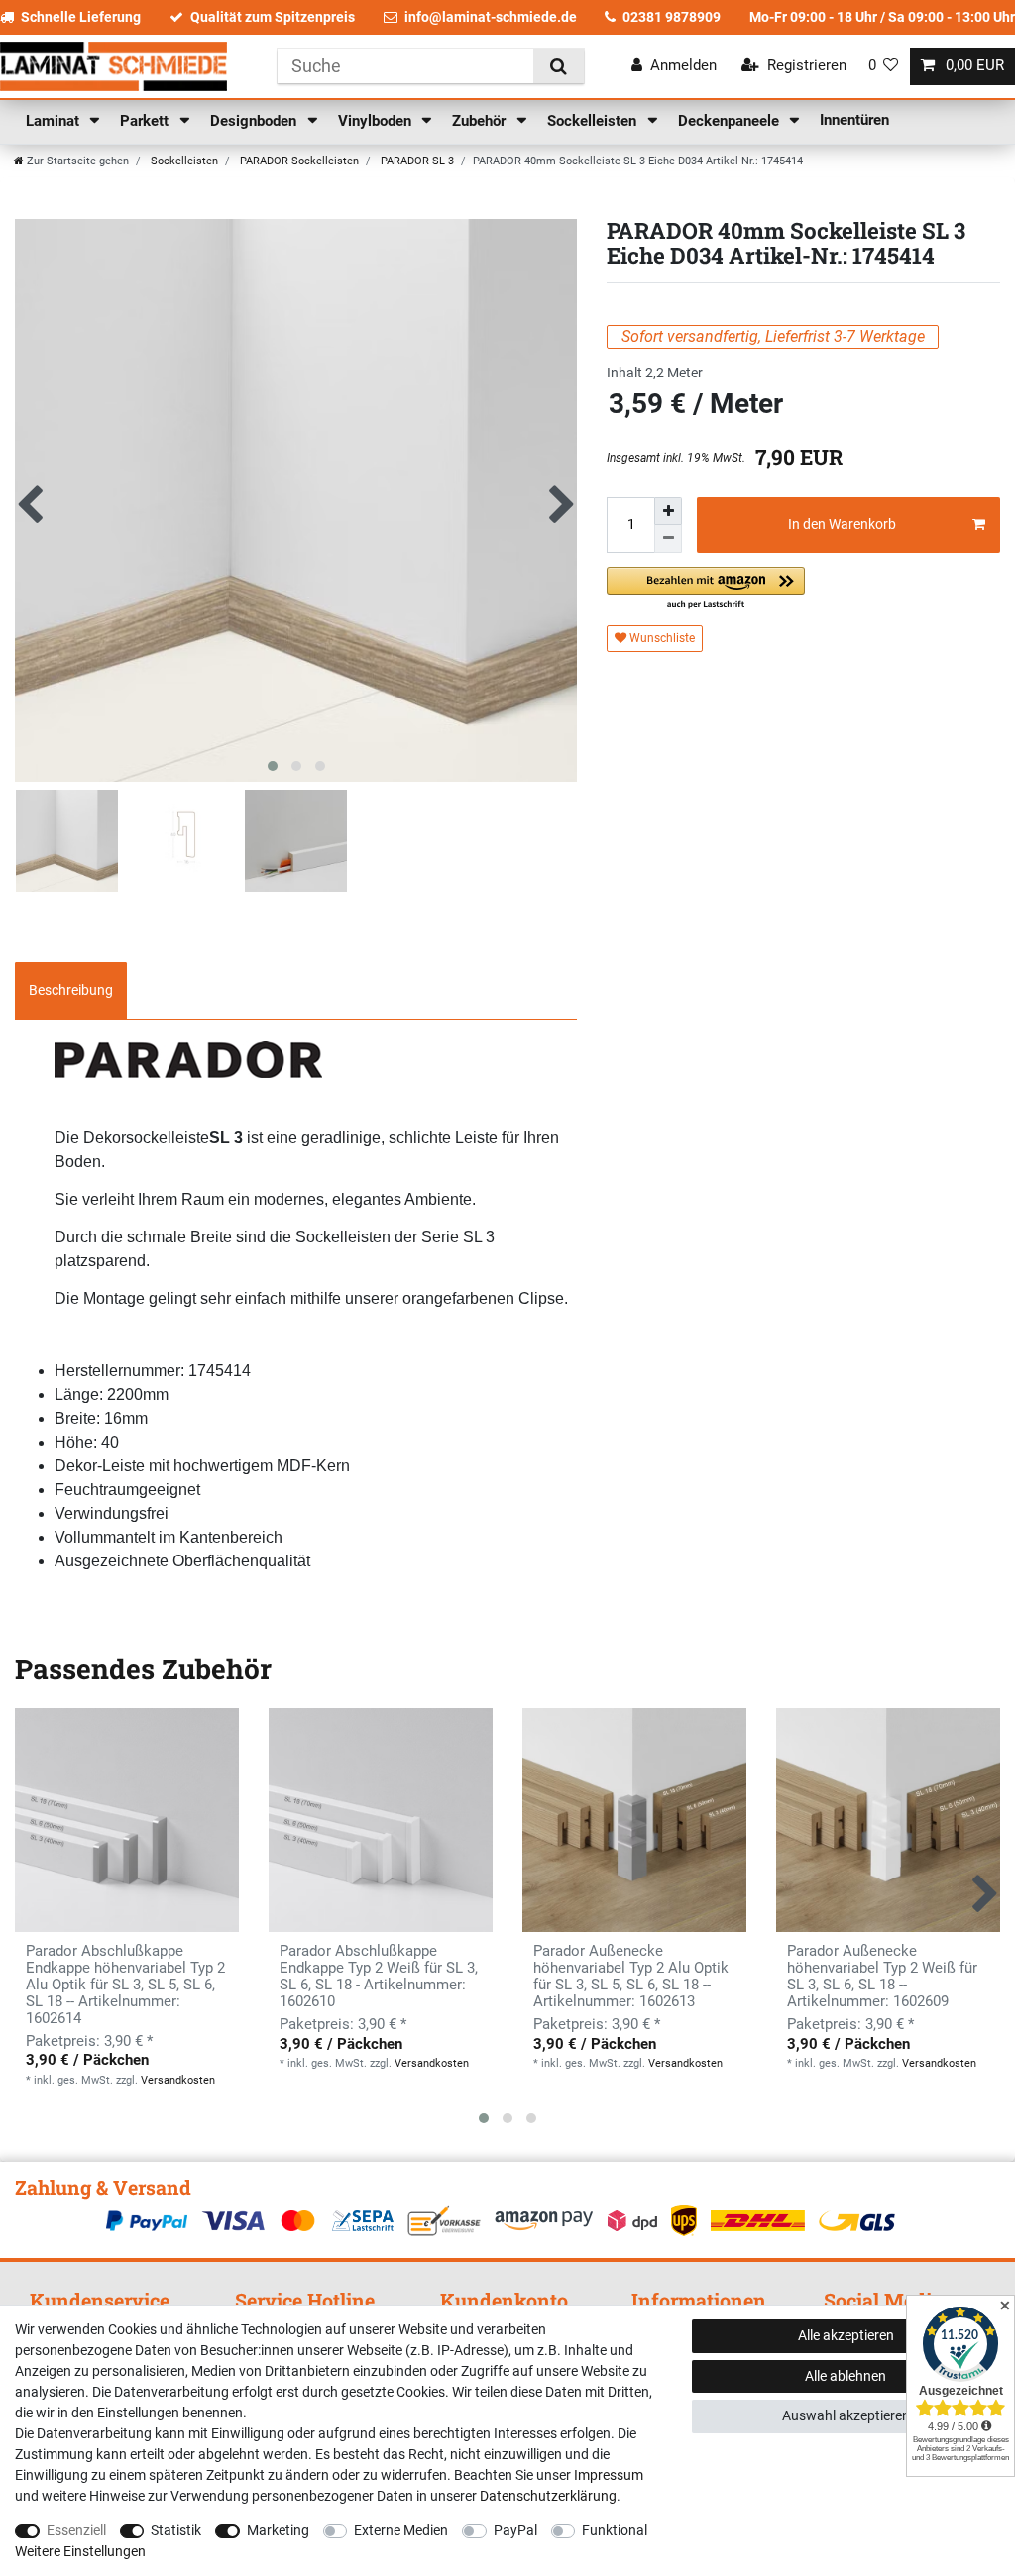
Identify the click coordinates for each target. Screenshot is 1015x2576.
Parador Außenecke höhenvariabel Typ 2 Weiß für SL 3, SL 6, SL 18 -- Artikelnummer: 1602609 (882, 1977)
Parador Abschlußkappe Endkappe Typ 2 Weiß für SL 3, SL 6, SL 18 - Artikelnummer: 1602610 (379, 1977)
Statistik (176, 2530)
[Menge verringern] (668, 539)
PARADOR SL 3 (416, 161)
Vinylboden (377, 121)
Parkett (146, 121)
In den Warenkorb (842, 524)
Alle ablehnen (846, 2376)
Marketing (278, 2530)
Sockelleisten (594, 121)
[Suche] (559, 66)
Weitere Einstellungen (80, 2551)
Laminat (55, 121)
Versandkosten (178, 2080)
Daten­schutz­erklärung (548, 2496)
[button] (706, 589)
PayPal (515, 2530)
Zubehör (481, 121)
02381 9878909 (672, 17)
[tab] (71, 991)
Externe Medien (401, 2530)
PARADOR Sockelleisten (298, 161)
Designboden (255, 121)
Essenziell (76, 2530)
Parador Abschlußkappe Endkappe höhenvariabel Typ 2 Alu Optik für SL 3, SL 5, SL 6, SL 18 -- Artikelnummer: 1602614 (125, 1985)
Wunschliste (661, 638)
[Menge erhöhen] (668, 511)
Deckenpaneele (731, 121)
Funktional (615, 2530)
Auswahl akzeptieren (846, 2415)
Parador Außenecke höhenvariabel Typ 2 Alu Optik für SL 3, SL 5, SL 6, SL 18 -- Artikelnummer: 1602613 (631, 1977)
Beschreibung (71, 990)
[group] (381, 1820)
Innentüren (854, 120)
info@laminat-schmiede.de (491, 17)
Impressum (609, 2475)
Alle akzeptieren (846, 2335)
